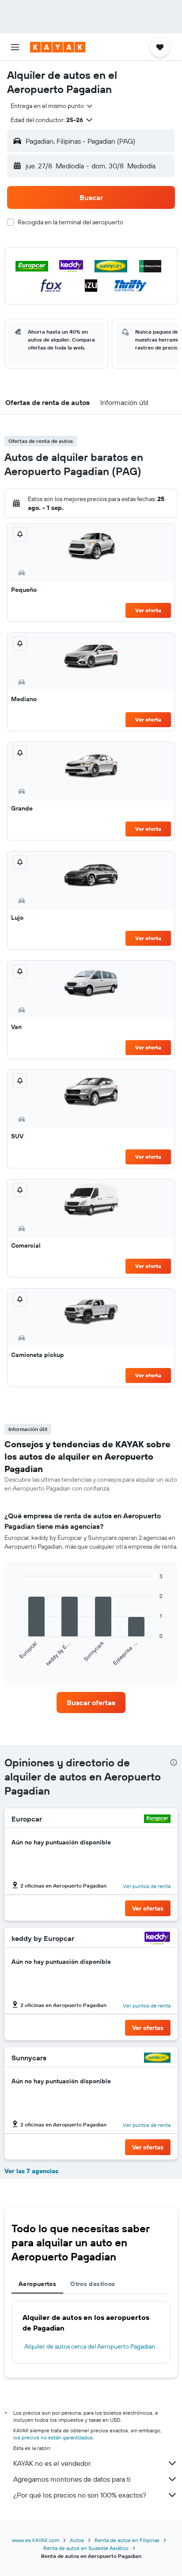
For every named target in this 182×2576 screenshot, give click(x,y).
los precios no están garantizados (53, 2437)
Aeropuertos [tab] (37, 2284)
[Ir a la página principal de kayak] (58, 47)
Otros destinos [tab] (93, 2284)
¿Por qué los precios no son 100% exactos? (80, 2495)
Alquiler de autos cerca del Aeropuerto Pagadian (90, 2346)
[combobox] (52, 106)
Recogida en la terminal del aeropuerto (70, 222)
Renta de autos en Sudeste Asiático (86, 2548)
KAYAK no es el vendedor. (52, 2463)
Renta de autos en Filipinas (127, 2540)
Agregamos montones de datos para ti (72, 2479)
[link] (91, 1702)
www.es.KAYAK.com (36, 2540)
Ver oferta (148, 610)
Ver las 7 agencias (31, 2171)
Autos (77, 2540)
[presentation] (174, 1762)
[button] (15, 47)
